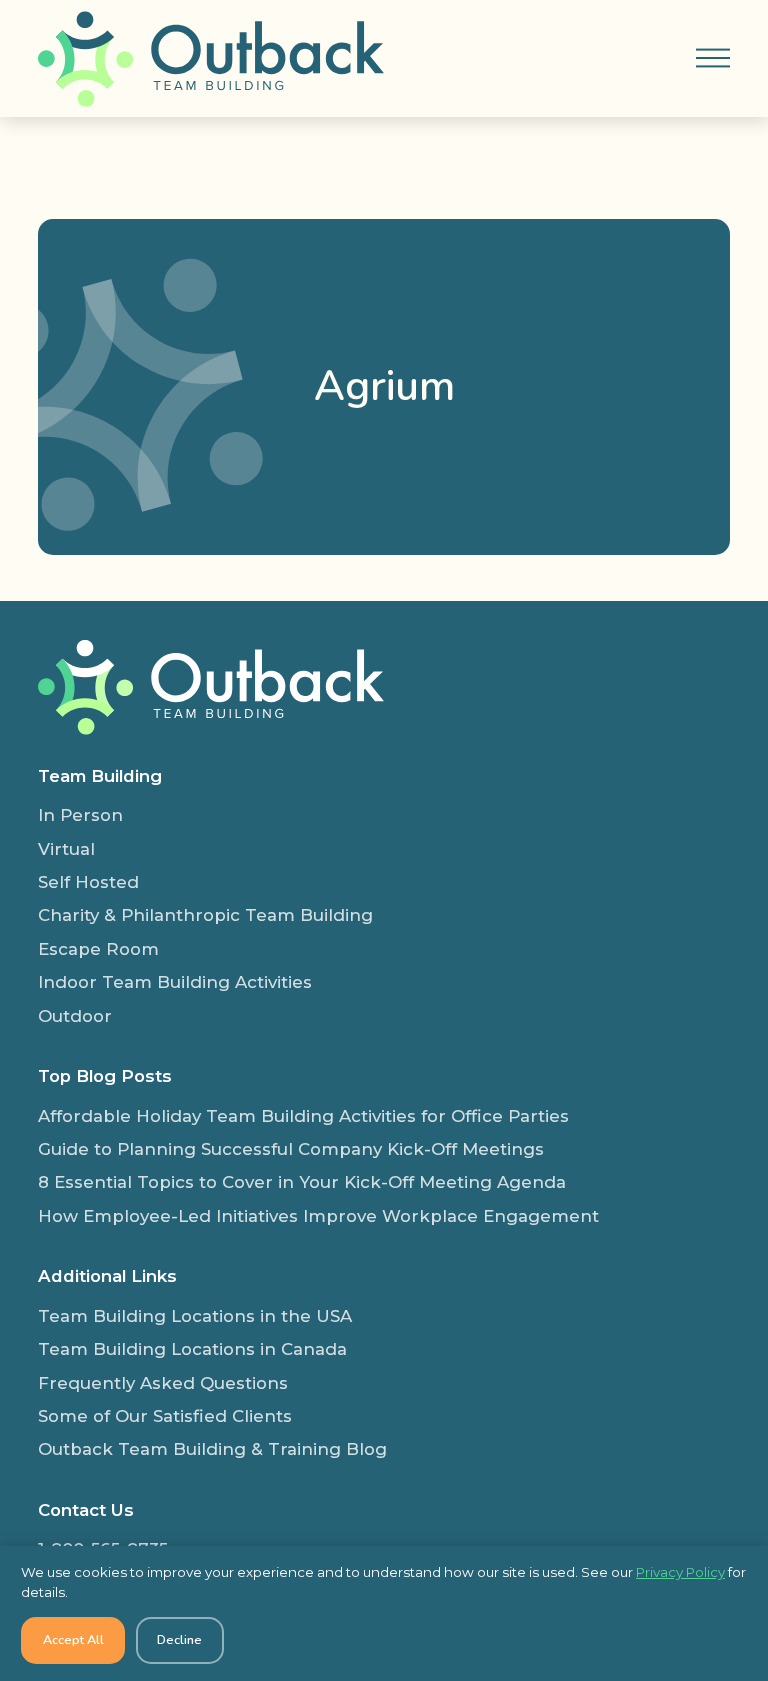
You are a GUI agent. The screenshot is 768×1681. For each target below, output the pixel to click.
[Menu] (713, 58)
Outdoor (75, 1016)
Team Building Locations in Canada (192, 1349)
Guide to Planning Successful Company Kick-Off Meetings (291, 1149)
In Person (80, 815)
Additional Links (107, 1276)
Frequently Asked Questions (163, 1383)
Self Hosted (88, 882)
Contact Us (86, 1510)
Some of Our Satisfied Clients (165, 1416)
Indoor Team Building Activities (175, 982)
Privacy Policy (680, 1572)
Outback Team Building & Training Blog (212, 1449)
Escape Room (98, 949)
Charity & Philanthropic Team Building (205, 915)
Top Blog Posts (105, 1076)
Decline (179, 1639)
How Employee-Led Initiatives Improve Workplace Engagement (318, 1216)
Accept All (73, 1639)
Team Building (100, 776)
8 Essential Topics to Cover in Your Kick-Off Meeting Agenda (302, 1182)
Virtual (66, 849)
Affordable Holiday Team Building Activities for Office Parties (303, 1116)
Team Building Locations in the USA (195, 1316)
